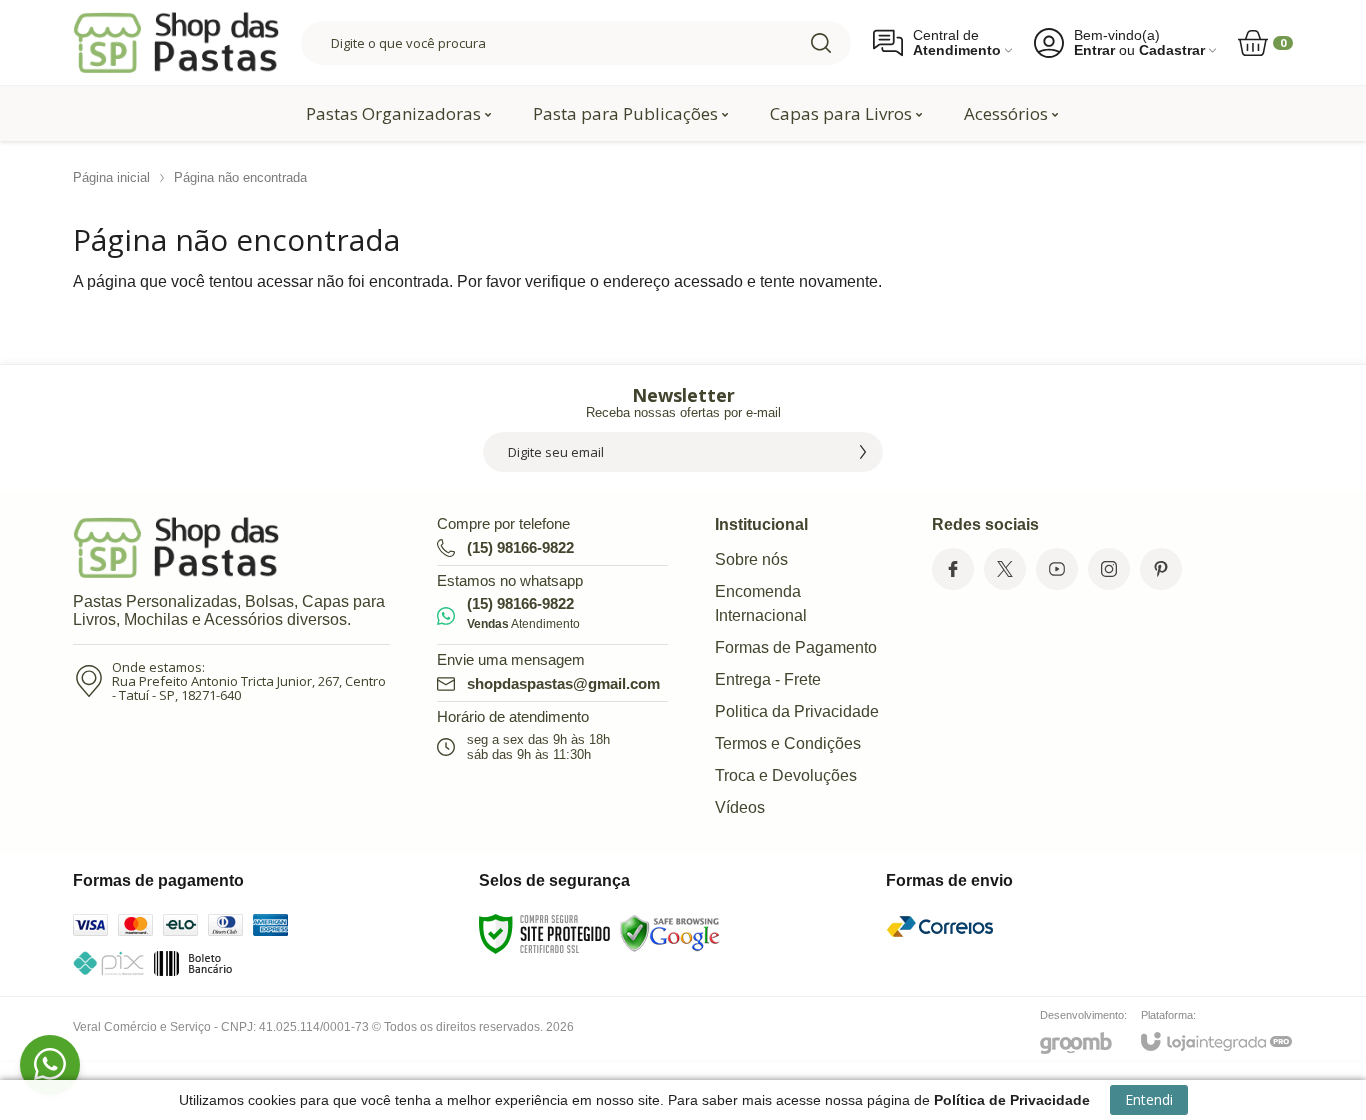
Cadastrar (1172, 50)
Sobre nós (751, 559)
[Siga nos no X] (1005, 569)
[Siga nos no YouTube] (1057, 569)
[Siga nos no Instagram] (1109, 569)
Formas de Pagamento (796, 647)
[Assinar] (863, 452)
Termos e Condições (788, 743)
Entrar (1094, 50)
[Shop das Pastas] (176, 42)
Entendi (1149, 1099)
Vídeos (740, 807)
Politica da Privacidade (797, 711)
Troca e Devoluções (786, 775)
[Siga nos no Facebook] (953, 569)
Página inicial (111, 177)
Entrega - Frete (768, 679)
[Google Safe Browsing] (670, 932)
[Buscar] (821, 43)
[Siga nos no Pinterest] (1161, 569)
